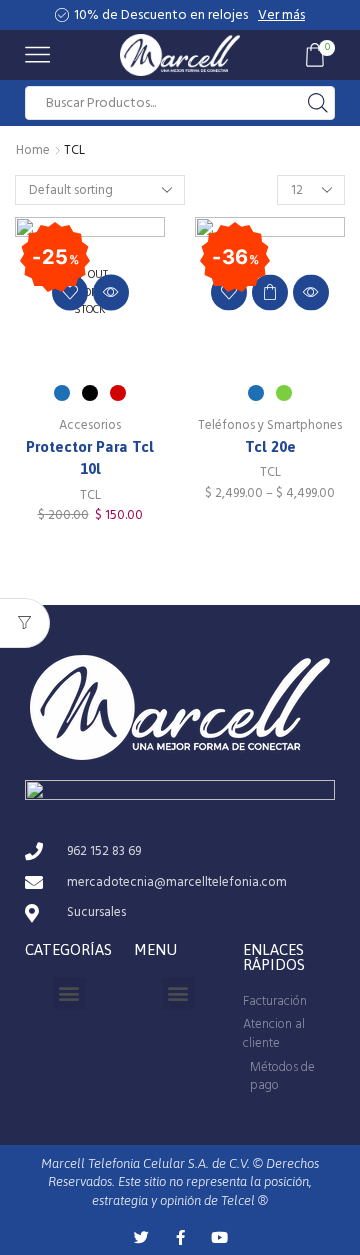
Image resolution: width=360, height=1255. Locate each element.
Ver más (281, 15)
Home (33, 150)
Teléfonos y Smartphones (270, 425)
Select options (270, 292)
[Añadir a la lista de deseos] (70, 292)
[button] (69, 993)
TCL (90, 495)
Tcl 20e (270, 446)
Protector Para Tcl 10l (90, 457)
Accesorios (90, 425)
